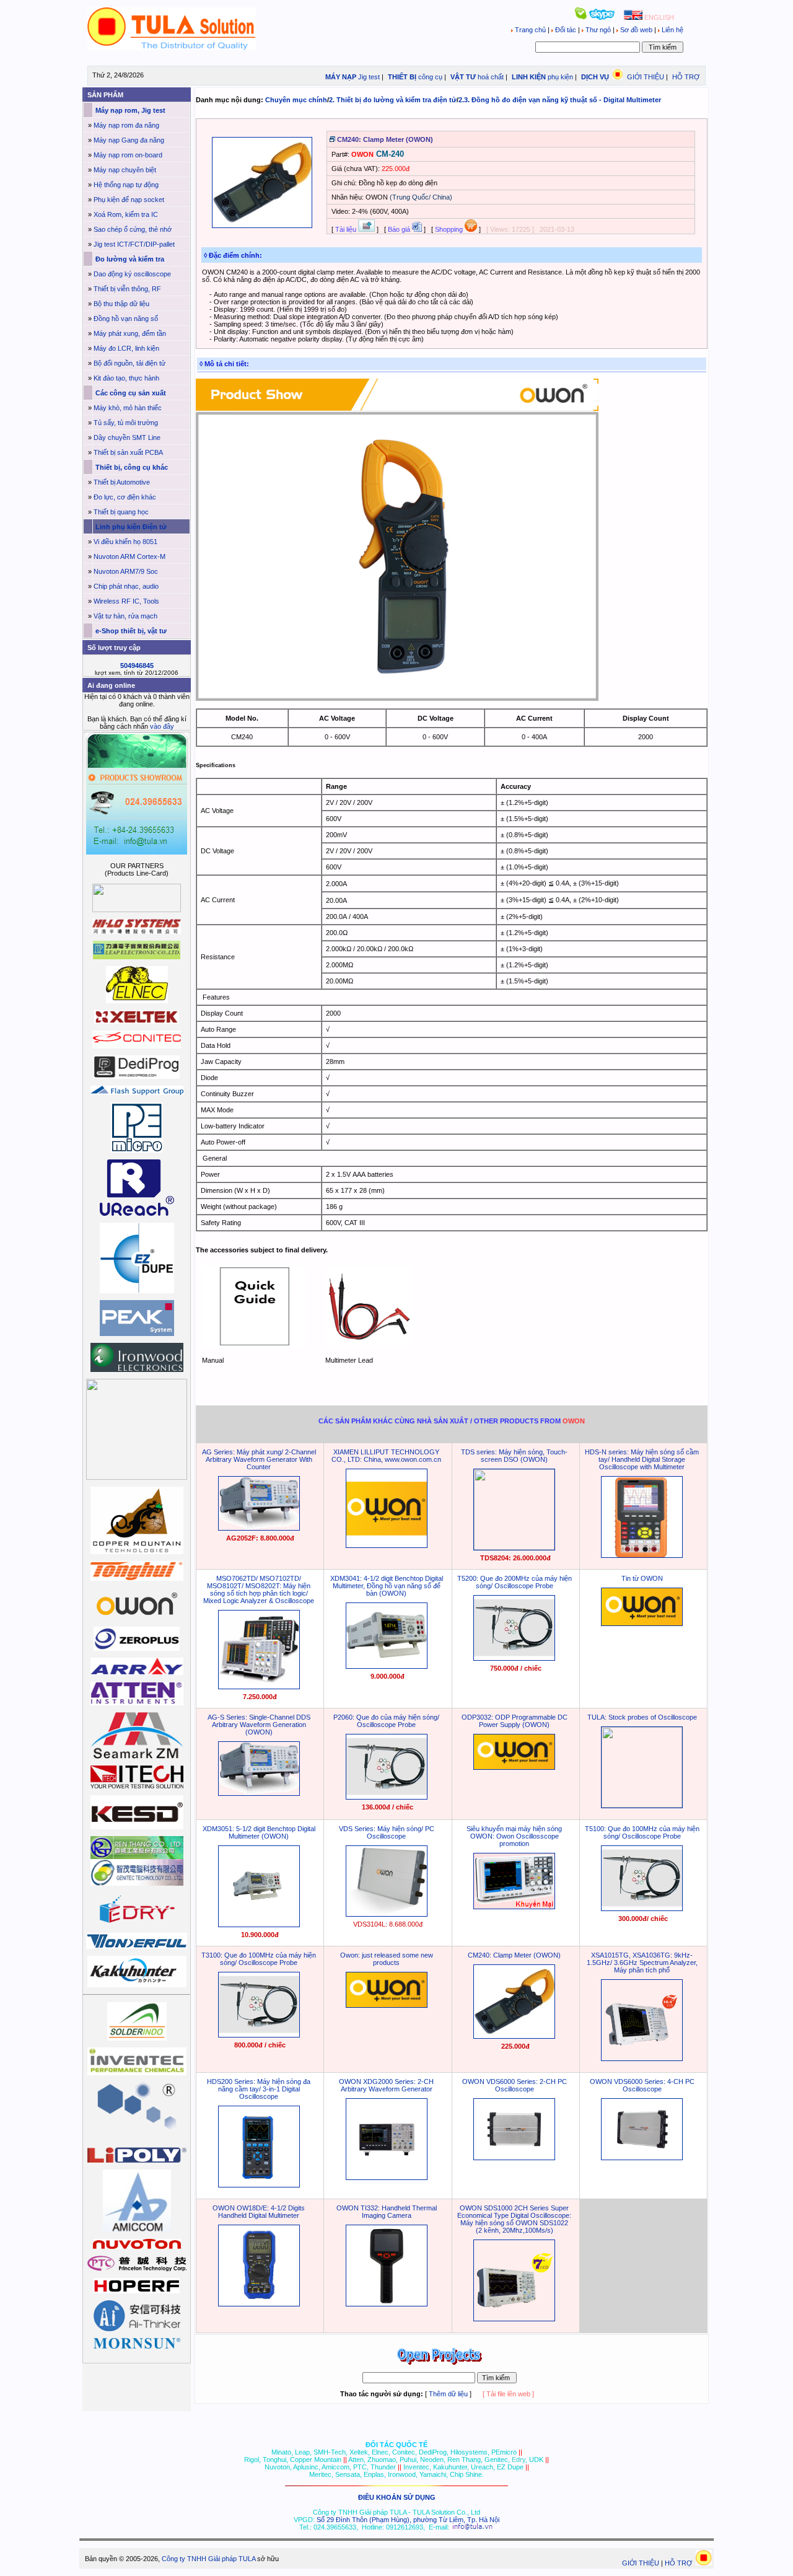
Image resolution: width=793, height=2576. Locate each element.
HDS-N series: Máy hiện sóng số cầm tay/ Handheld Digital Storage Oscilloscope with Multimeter (642, 1459)
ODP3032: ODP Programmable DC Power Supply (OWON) (515, 1721)
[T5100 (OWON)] (642, 1909)
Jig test (369, 77)
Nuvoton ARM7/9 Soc (126, 571)
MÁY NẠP (340, 77)
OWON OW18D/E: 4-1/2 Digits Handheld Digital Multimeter (259, 2212)
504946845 (137, 666)
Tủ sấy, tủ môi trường (126, 423)
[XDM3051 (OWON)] (259, 1925)
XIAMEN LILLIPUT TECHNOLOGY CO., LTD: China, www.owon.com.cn (386, 1456)
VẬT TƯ (462, 77)
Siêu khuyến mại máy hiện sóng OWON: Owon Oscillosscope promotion (514, 1836)
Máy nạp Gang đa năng (129, 140)
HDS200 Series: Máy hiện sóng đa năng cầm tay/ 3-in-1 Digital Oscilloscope (259, 2089)
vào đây (162, 726)
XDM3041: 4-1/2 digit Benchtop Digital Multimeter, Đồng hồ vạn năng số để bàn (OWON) (387, 1586)
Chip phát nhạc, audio (126, 586)
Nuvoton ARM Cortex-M (129, 556)
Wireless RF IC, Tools (126, 601)
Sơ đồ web (636, 30)
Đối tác (566, 30)
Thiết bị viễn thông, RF (127, 289)
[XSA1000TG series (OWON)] (642, 2059)
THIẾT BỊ (401, 77)
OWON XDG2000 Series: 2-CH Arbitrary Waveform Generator (386, 2085)
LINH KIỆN (528, 77)
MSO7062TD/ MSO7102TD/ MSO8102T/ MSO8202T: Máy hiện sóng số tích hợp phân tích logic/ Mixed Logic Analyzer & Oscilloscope (259, 1589)
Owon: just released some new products (387, 1959)
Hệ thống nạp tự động (126, 185)
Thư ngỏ (598, 30)
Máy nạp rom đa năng (126, 125)
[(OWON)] (387, 1545)
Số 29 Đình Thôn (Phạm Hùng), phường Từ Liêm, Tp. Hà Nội (408, 2520)
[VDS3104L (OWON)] (387, 1914)
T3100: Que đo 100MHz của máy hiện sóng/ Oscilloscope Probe (259, 1959)
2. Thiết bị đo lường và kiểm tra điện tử (393, 100)
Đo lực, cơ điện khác (125, 497)
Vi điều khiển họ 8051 (125, 542)
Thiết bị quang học (121, 512)
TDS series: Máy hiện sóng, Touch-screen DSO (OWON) (514, 1456)
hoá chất (491, 77)
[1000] (172, 48)
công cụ (430, 77)
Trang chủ (530, 30)
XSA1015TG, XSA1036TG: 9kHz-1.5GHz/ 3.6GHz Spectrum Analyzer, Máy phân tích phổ (642, 1963)
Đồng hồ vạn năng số (126, 319)
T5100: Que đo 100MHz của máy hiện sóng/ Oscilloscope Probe (642, 1832)
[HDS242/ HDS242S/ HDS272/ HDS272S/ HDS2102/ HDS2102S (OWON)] (259, 2185)
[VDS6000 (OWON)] (514, 2158)
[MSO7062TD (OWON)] (259, 1687)
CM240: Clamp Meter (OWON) (514, 1955)
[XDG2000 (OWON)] (387, 2178)
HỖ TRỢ (686, 77)
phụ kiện (560, 77)
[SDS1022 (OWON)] (514, 2319)
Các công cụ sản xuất (130, 393)
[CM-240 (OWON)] (514, 2036)
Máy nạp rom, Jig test (129, 110)
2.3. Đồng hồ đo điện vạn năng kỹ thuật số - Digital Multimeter (560, 100)
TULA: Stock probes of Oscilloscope (642, 1717)
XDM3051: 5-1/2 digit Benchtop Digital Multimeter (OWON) (259, 1832)
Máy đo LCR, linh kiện (126, 348)
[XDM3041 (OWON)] (387, 1666)
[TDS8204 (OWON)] (514, 1547)
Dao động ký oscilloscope (132, 274)
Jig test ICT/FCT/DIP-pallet (134, 244)
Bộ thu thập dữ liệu (121, 304)
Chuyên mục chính (296, 100)
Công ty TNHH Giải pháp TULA (208, 2559)
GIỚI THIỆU (646, 77)
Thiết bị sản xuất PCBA (128, 452)
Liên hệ (672, 30)
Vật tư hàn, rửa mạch (125, 616)
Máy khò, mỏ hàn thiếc (128, 408)
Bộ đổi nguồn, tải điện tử (129, 363)
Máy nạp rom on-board (128, 155)
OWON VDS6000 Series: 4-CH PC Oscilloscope (642, 2085)
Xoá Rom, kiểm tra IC (126, 214)
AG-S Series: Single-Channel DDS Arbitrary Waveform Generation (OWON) (259, 1725)
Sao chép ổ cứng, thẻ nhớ (133, 229)
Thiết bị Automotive (122, 482)
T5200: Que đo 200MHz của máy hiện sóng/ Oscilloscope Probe (515, 1582)
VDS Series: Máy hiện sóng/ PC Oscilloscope (387, 1832)
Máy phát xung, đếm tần (130, 333)
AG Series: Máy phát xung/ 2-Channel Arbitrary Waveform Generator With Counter (259, 1459)
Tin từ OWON (642, 1578)
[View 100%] (262, 226)
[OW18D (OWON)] (259, 2304)
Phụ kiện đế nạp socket (129, 200)
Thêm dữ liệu (448, 2394)
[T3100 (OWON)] (259, 2035)
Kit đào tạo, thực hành (126, 378)
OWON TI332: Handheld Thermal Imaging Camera (387, 2212)
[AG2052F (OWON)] (259, 1528)
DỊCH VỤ (595, 77)
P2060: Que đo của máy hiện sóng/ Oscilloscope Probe (386, 1721)
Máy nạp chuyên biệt (125, 170)
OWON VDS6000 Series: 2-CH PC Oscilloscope (515, 2085)
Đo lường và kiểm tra (129, 259)
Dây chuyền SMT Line (127, 437)
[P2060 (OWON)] (387, 1797)
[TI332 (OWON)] (387, 2304)
